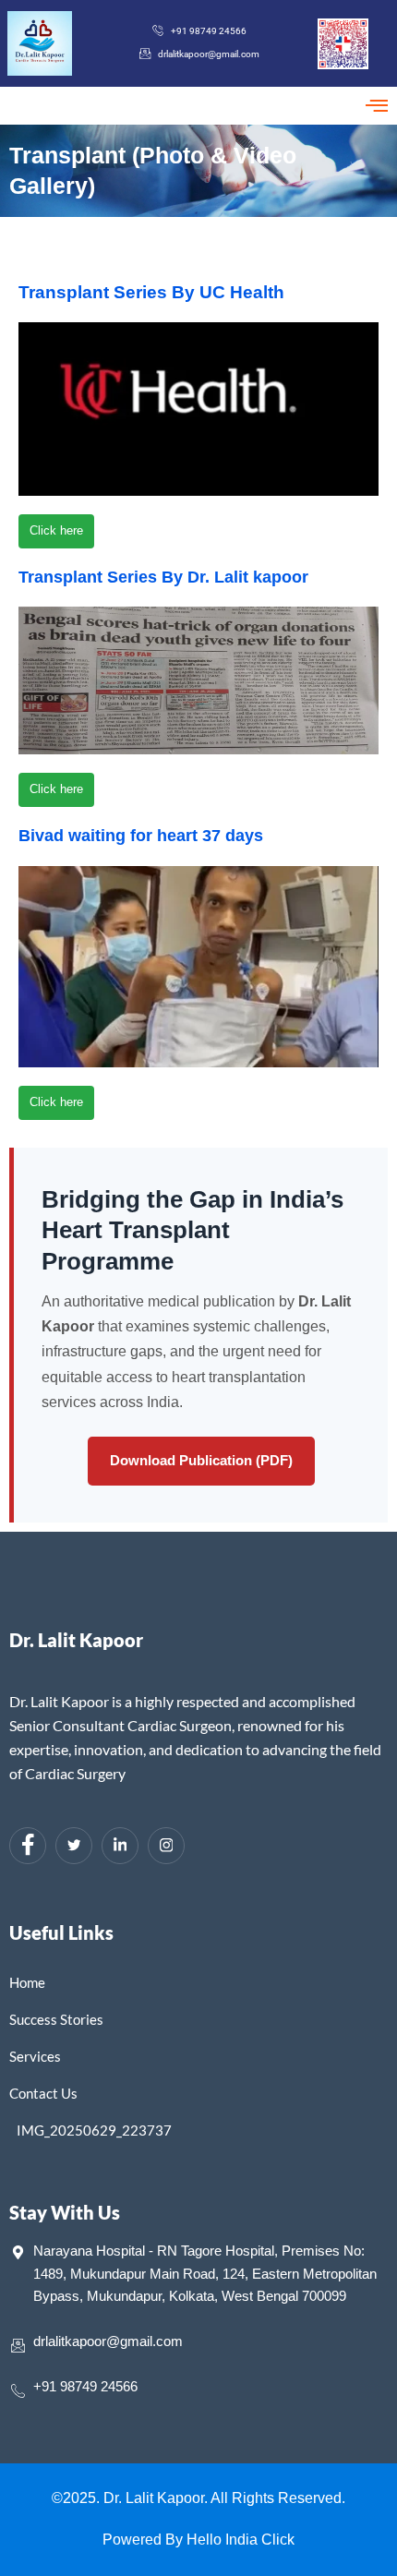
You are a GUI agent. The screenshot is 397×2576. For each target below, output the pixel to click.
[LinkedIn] (120, 1846)
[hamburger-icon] (376, 106)
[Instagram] (166, 1846)
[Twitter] (74, 1846)
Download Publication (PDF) (201, 1460)
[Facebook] (28, 1846)
